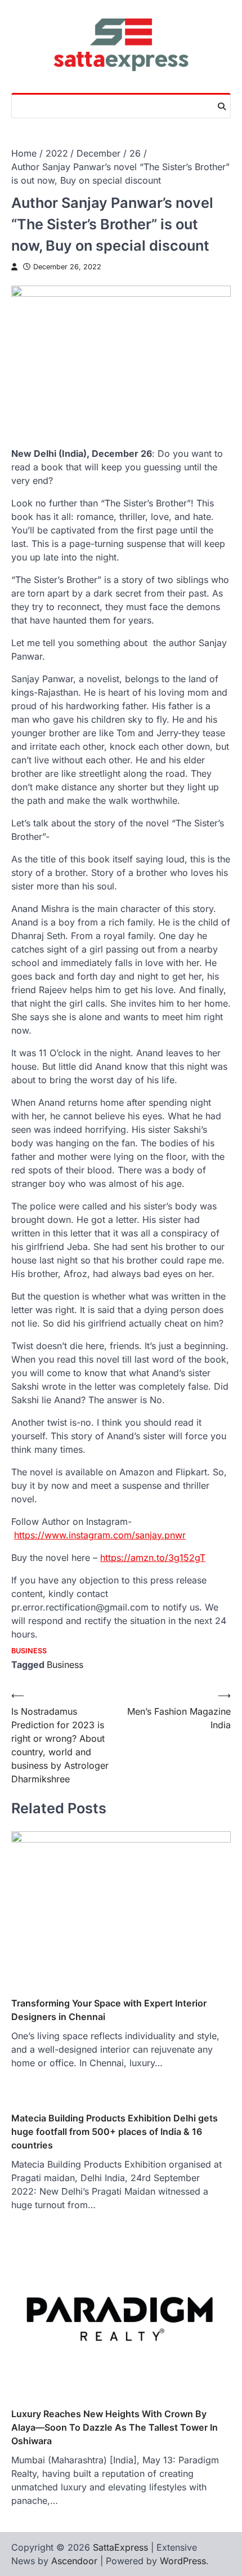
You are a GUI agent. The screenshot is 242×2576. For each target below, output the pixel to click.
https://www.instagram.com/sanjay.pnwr (100, 1535)
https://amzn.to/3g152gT (153, 1558)
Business (29, 1651)
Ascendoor (74, 2561)
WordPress (183, 2561)
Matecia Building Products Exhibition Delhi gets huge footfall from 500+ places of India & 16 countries (115, 2132)
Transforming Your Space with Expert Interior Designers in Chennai (109, 2010)
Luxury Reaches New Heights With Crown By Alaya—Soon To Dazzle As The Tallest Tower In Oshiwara (115, 2427)
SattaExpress (120, 2547)
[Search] (222, 106)
